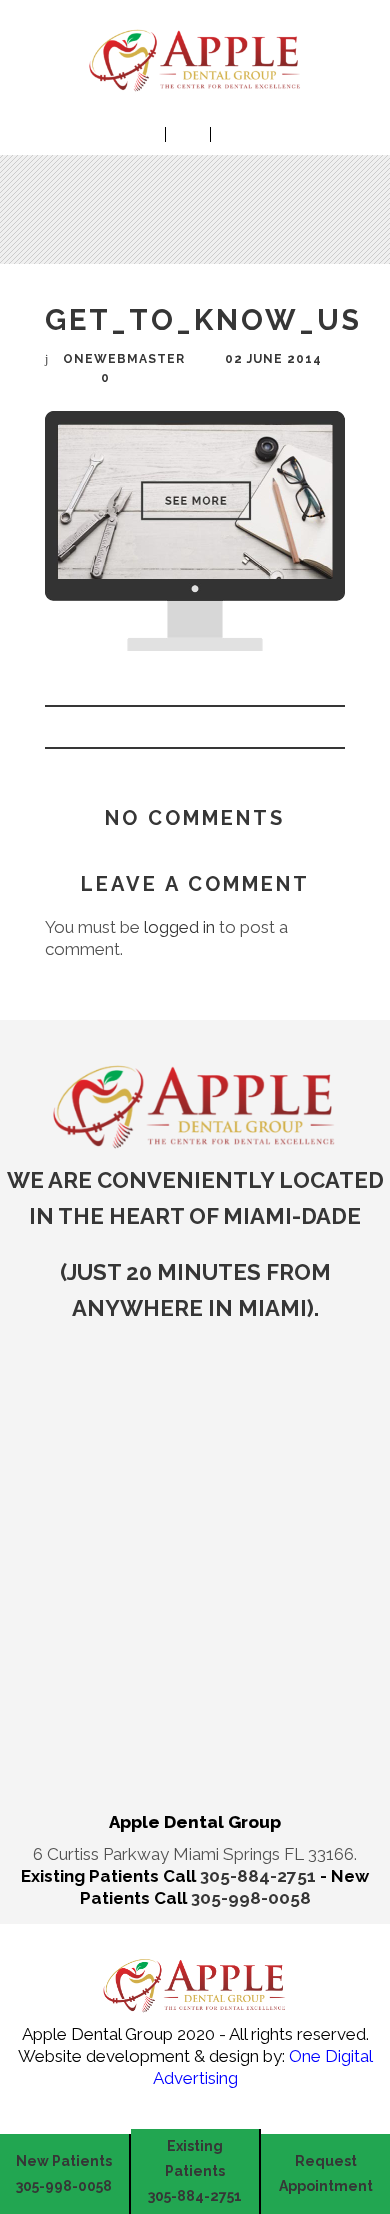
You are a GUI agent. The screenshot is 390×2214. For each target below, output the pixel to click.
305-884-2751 (260, 1876)
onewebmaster (124, 359)
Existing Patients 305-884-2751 (195, 2171)
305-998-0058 (251, 1898)
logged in (179, 927)
